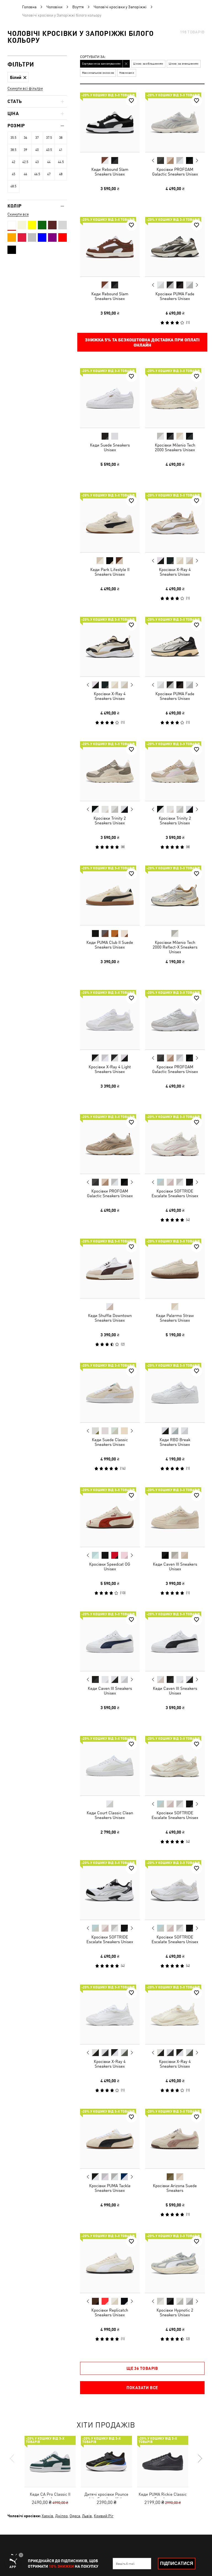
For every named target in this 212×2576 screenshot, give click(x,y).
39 (25, 150)
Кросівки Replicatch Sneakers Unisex (110, 2312)
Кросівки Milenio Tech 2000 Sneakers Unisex (175, 447)
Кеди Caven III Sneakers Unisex (175, 1566)
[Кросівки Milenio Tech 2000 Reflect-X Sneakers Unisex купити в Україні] (175, 895)
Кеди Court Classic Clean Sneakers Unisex (110, 1815)
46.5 (37, 174)
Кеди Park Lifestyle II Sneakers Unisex (110, 572)
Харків (47, 2516)
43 (37, 162)
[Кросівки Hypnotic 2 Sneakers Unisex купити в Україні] (175, 2263)
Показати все (142, 2388)
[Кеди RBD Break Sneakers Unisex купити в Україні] (175, 1393)
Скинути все (18, 214)
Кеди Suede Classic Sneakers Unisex (110, 1442)
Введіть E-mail (125, 2564)
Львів (87, 2516)
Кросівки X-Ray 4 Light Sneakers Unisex (110, 1069)
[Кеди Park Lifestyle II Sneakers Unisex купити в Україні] (110, 522)
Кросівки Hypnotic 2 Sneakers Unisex (175, 2312)
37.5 (49, 138)
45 (14, 174)
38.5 (13, 150)
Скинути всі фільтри (25, 88)
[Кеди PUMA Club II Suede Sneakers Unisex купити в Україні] (110, 895)
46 (25, 174)
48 (61, 174)
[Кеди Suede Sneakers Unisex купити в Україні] (110, 398)
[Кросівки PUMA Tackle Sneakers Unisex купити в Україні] (110, 2139)
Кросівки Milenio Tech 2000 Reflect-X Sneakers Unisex (175, 947)
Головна (29, 7)
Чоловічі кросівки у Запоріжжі (120, 7)
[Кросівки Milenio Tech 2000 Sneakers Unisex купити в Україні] (175, 398)
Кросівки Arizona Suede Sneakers (175, 2188)
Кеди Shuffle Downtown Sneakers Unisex (110, 1318)
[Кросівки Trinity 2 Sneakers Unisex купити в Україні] (110, 771)
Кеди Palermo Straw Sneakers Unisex (175, 1318)
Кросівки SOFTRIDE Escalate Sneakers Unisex (175, 1193)
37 (37, 138)
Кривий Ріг (104, 2516)
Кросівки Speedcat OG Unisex (110, 1566)
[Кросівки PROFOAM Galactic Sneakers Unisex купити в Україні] (175, 122)
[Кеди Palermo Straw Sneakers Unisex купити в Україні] (175, 1268)
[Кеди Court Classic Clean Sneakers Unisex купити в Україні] (110, 1766)
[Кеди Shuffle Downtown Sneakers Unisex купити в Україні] (110, 1268)
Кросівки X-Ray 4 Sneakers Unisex (175, 572)
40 (37, 150)
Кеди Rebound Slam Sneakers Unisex (110, 172)
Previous (153, 160)
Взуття (78, 7)
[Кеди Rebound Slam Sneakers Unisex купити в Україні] (110, 122)
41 (61, 150)
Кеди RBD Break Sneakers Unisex (175, 1442)
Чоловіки (54, 7)
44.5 (61, 162)
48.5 (13, 186)
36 (25, 138)
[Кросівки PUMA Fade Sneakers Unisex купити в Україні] (175, 247)
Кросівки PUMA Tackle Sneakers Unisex (110, 2188)
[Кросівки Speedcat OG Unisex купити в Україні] (110, 1517)
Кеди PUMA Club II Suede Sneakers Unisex (110, 945)
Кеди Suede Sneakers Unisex (110, 447)
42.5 (25, 162)
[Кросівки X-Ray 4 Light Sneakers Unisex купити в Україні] (110, 1020)
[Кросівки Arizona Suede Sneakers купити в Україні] (175, 2139)
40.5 (49, 150)
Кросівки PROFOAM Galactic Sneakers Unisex (175, 172)
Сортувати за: (93, 57)
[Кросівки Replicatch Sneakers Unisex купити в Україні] (110, 2263)
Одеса (75, 2516)
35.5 (13, 138)
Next (197, 161)
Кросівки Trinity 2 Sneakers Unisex (110, 820)
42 (14, 162)
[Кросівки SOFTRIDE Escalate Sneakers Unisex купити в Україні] (175, 1144)
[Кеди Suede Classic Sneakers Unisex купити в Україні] (110, 1393)
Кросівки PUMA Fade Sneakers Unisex (175, 296)
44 (49, 162)
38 (61, 138)
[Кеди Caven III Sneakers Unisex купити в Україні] (175, 1517)
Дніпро (61, 2516)
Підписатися (177, 2563)
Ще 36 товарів (142, 2368)
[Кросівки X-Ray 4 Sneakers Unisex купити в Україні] (175, 522)
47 (49, 174)
